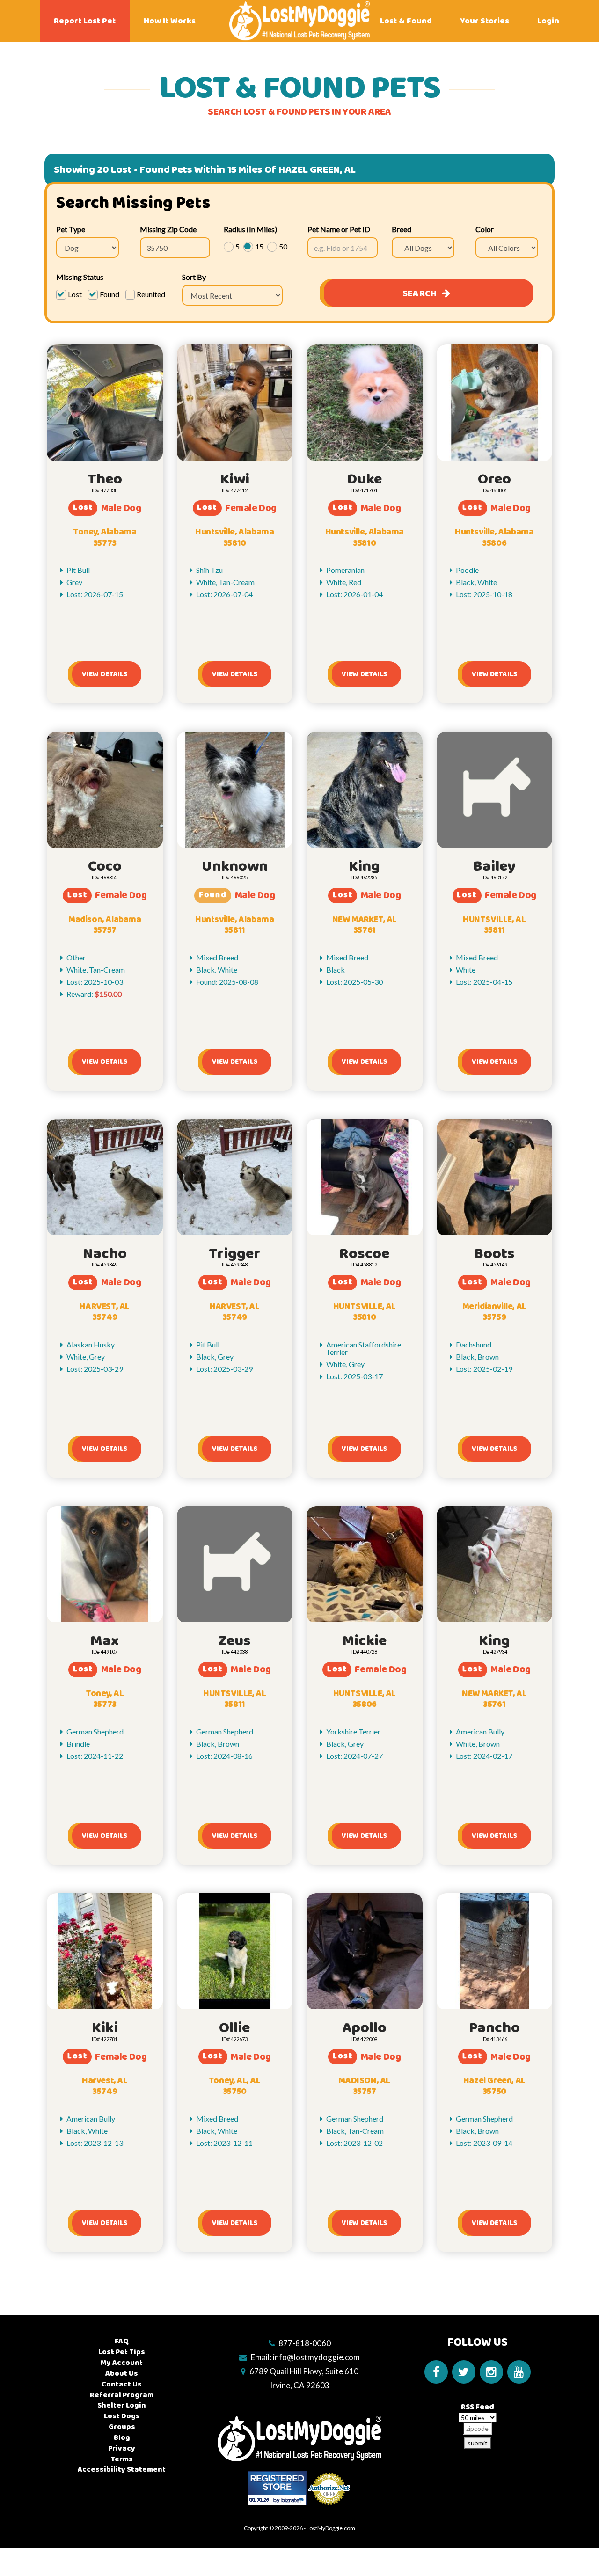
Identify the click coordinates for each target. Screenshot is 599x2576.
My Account (122, 2363)
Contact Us (122, 2384)
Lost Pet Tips (122, 2352)
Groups (122, 2427)
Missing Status (80, 277)
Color (485, 229)
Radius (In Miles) (250, 229)
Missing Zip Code (168, 229)
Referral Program (122, 2395)
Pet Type (71, 229)
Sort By (194, 277)
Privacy (122, 2448)
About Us (122, 2374)
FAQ (122, 2341)
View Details (105, 674)
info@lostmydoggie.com (316, 2357)
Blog (122, 2438)
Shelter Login (122, 2405)
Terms (122, 2459)
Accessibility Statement (122, 2470)
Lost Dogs (122, 2416)
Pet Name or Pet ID (339, 229)
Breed (402, 229)
